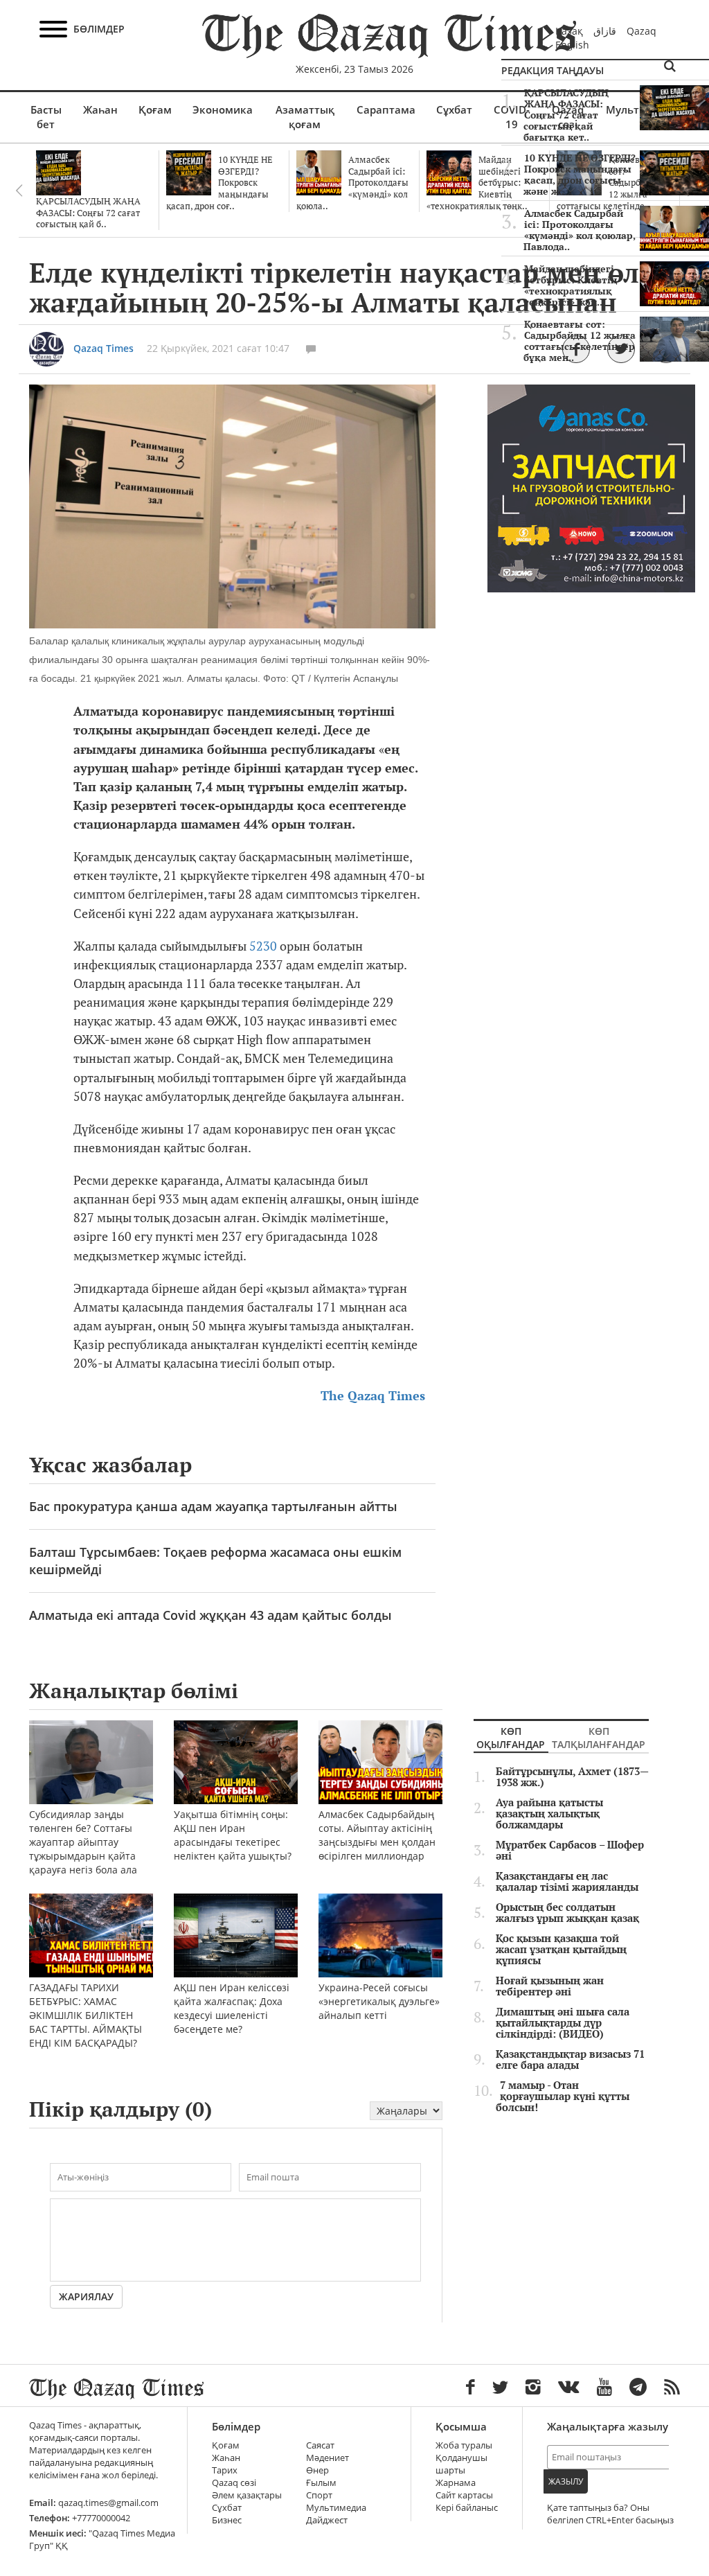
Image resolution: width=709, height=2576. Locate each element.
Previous (19, 191)
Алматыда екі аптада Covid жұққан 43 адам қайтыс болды (210, 1615)
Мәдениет (327, 2458)
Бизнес (227, 2520)
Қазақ (569, 31)
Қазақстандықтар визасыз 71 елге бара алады (570, 2060)
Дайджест (327, 2520)
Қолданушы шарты (461, 2464)
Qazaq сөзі (234, 2483)
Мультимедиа (336, 2508)
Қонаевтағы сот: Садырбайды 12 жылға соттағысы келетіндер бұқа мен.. (580, 341)
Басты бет (46, 117)
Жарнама (456, 2483)
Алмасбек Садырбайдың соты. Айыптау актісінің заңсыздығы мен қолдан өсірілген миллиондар (377, 1835)
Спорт (319, 2495)
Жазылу (566, 2481)
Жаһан (100, 109)
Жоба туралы (464, 2445)
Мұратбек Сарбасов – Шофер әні (570, 1851)
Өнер (317, 2470)
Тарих (225, 2470)
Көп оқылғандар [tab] (511, 1738)
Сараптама (386, 109)
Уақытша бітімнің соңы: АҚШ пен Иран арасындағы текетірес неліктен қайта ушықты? (233, 1835)
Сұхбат (454, 109)
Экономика (223, 109)
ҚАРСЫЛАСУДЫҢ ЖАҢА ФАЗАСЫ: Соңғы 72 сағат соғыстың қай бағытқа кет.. (566, 115)
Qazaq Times (104, 348)
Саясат (320, 2445)
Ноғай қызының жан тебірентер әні (550, 1986)
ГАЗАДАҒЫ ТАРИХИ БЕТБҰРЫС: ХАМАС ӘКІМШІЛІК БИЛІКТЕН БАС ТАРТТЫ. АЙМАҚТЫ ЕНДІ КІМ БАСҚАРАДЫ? (86, 2015)
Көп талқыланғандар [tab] (599, 1738)
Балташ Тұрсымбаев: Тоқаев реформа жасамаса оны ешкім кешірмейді (215, 1561)
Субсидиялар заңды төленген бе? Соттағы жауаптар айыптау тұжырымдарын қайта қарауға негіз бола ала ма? (83, 1849)
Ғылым (321, 2483)
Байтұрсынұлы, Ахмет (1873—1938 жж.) (572, 1777)
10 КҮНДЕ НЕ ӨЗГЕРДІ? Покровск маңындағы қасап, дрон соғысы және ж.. (580, 175)
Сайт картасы (464, 2495)
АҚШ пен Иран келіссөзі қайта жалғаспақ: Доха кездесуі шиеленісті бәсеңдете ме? (232, 2008)
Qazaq (641, 31)
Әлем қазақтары (247, 2495)
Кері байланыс (467, 2508)
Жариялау (86, 2296)
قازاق (605, 31)
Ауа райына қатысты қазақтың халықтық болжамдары (549, 1814)
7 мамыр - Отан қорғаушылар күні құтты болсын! (563, 2097)
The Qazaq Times (373, 1396)
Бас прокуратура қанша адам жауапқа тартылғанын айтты (213, 1506)
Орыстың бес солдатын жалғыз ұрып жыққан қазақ (567, 1913)
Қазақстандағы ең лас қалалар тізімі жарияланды (567, 1882)
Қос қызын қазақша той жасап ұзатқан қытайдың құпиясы (561, 1950)
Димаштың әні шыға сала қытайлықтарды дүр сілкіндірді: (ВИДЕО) (563, 2023)
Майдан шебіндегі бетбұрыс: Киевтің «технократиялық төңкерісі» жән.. (570, 285)
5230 (263, 946)
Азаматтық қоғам (305, 117)
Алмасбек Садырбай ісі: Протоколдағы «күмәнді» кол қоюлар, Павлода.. (580, 230)
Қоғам (155, 109)
